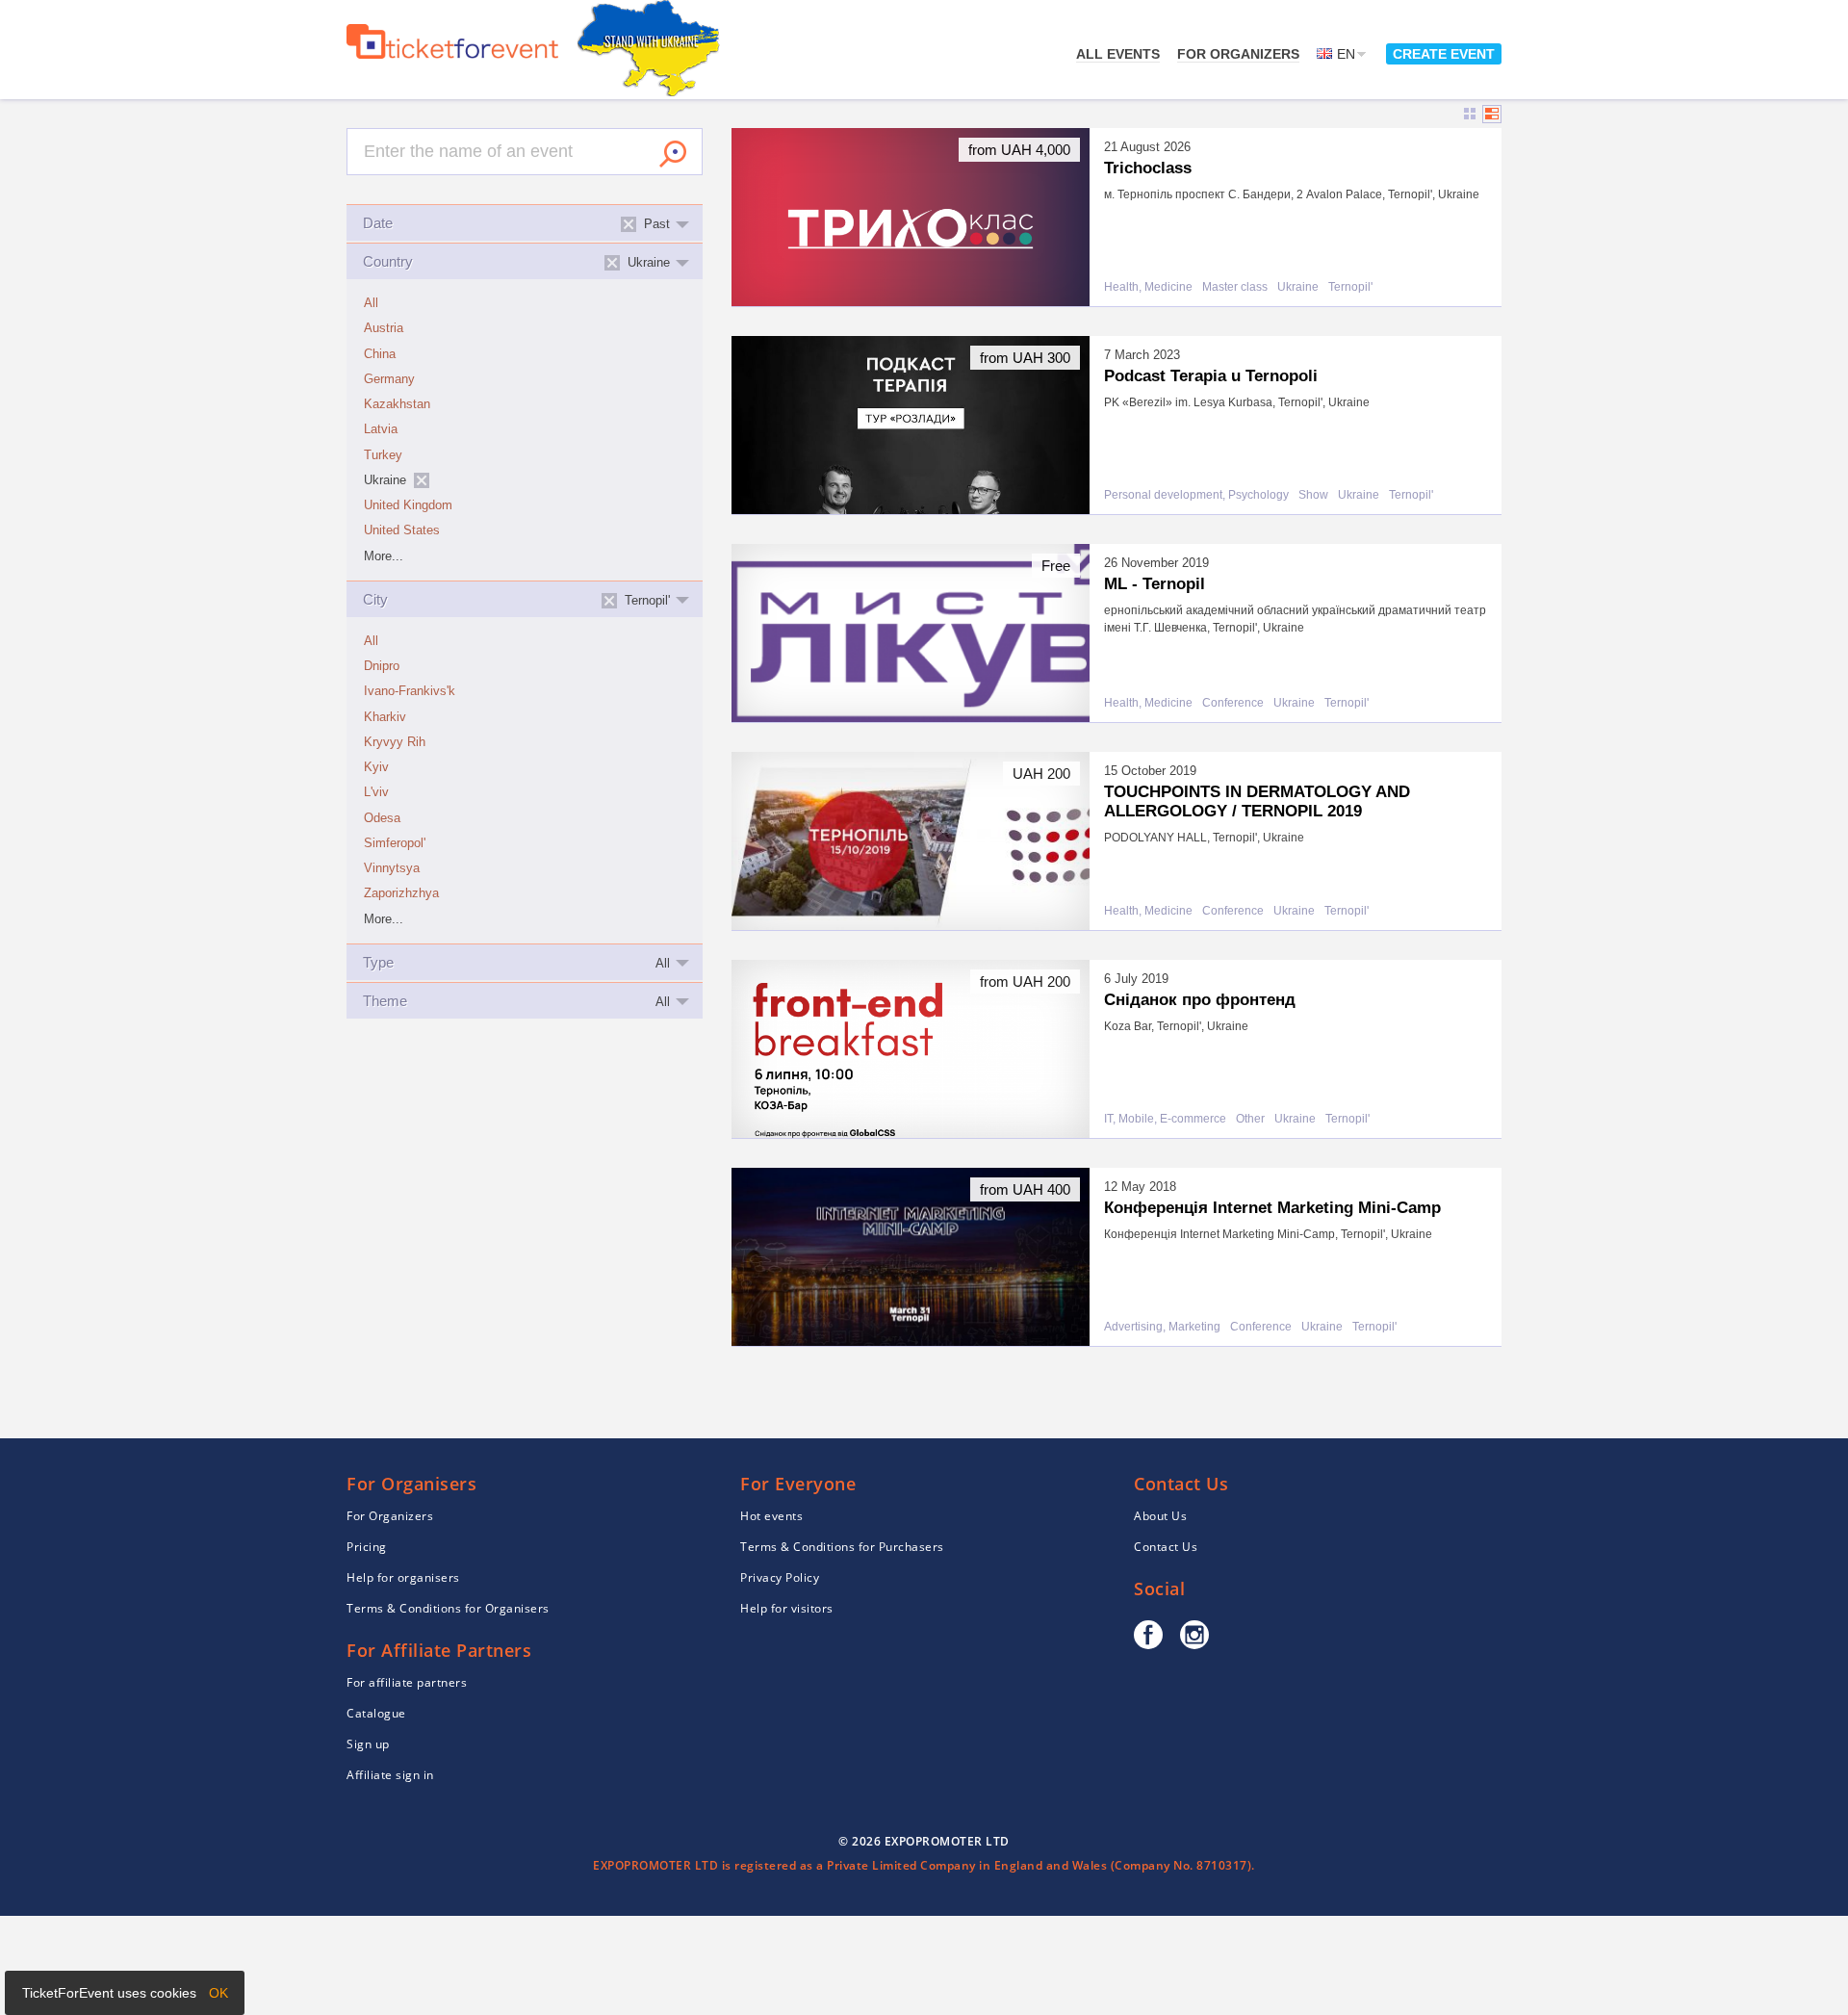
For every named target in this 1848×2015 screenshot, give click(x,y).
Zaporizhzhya (401, 893)
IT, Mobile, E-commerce (1165, 1119)
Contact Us (1166, 1547)
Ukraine (1298, 287)
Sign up (368, 1744)
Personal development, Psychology (1196, 495)
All (371, 303)
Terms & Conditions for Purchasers (842, 1547)
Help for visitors (787, 1608)
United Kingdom (408, 505)
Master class (1235, 287)
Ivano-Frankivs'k (410, 691)
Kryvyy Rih (395, 742)
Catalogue (376, 1713)
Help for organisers (403, 1577)
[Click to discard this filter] (422, 480)
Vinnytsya (392, 868)
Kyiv (376, 767)
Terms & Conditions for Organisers (448, 1608)
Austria (384, 328)
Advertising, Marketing (1162, 1327)
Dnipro (382, 666)
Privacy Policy (780, 1577)
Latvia (381, 429)
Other (1250, 1119)
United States (402, 530)
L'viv (376, 792)
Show (1313, 495)
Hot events (771, 1516)
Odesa (382, 818)
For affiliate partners (407, 1682)
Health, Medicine (1148, 287)
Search (673, 154)
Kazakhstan (397, 404)
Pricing (367, 1547)
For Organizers (1238, 54)
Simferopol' (395, 843)
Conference (1233, 703)
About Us (1160, 1516)
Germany (389, 379)
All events (1118, 54)
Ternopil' (1350, 287)
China (380, 354)
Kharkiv (385, 717)
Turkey (383, 455)
